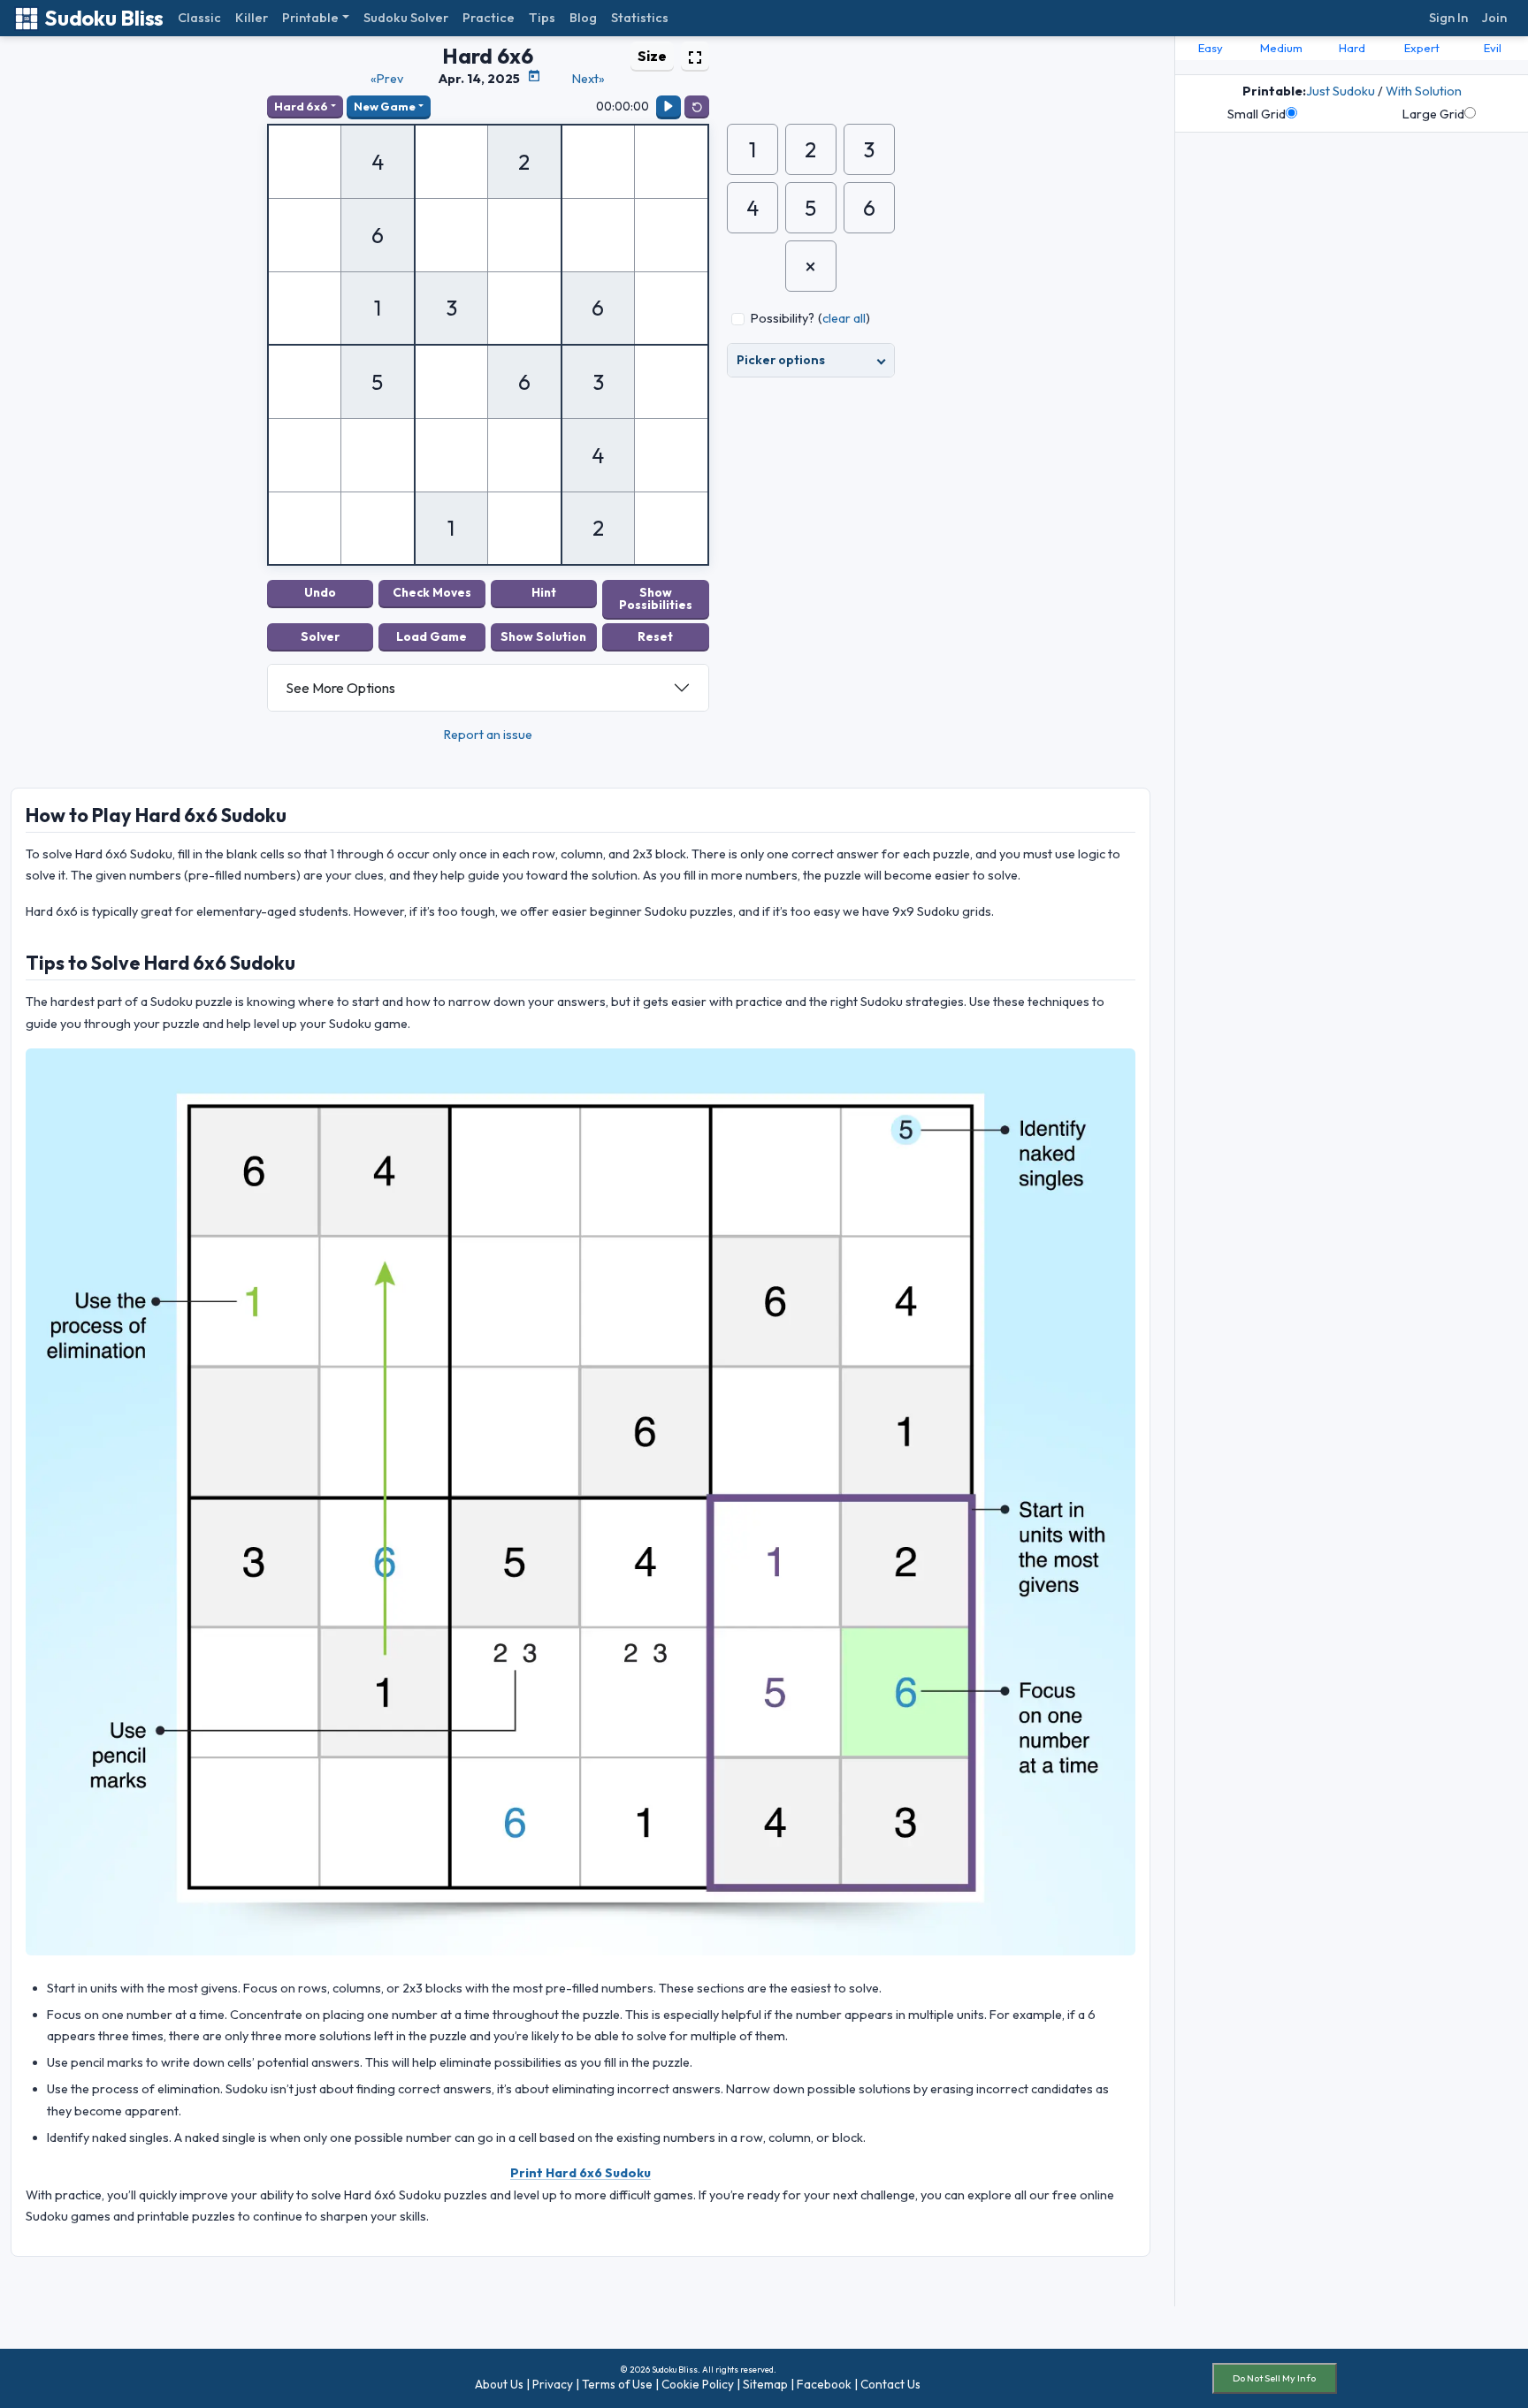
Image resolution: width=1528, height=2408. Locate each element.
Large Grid (1433, 114)
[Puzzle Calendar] (534, 76)
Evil (1493, 48)
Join (1494, 18)
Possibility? (783, 318)
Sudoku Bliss (104, 18)
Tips (542, 18)
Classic (199, 18)
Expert (1422, 48)
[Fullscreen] (695, 56)
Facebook (824, 2384)
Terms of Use (617, 2384)
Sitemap (765, 2384)
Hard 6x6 (301, 106)
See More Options (340, 688)
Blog (583, 18)
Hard (1352, 48)
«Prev (387, 79)
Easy (1211, 48)
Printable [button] (310, 18)
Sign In (1448, 18)
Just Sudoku (1341, 91)
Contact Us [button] (890, 2384)
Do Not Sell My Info (1274, 2378)
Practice (489, 18)
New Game (385, 106)
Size (652, 56)
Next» (588, 79)
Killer (252, 18)
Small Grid (1257, 114)
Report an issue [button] (488, 735)
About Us (499, 2384)
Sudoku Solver (406, 18)
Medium (1281, 48)
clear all (844, 318)
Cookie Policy (698, 2384)
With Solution (1424, 91)
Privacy (553, 2384)
